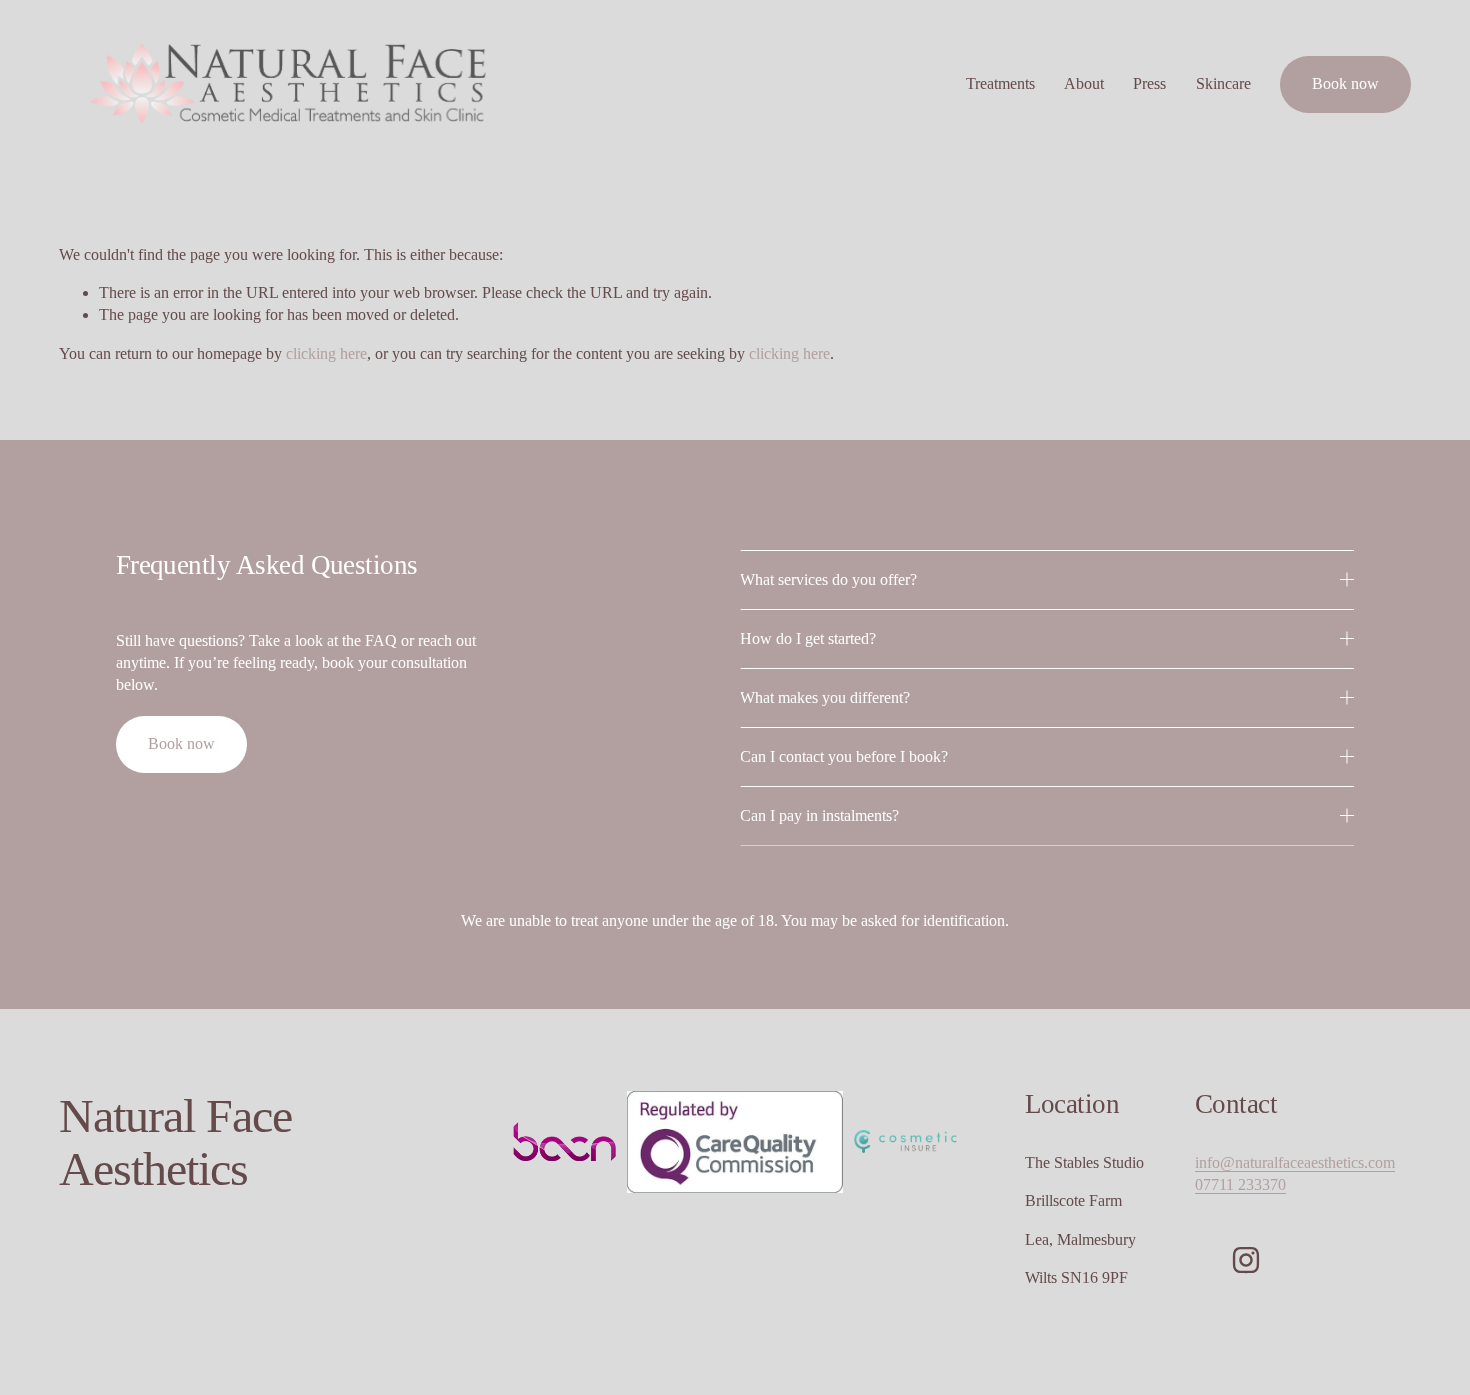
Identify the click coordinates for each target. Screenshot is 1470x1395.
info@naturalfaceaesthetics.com (1295, 1162)
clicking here (326, 353)
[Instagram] (1246, 1260)
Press (1149, 83)
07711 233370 (1240, 1184)
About (1084, 83)
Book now (1345, 83)
